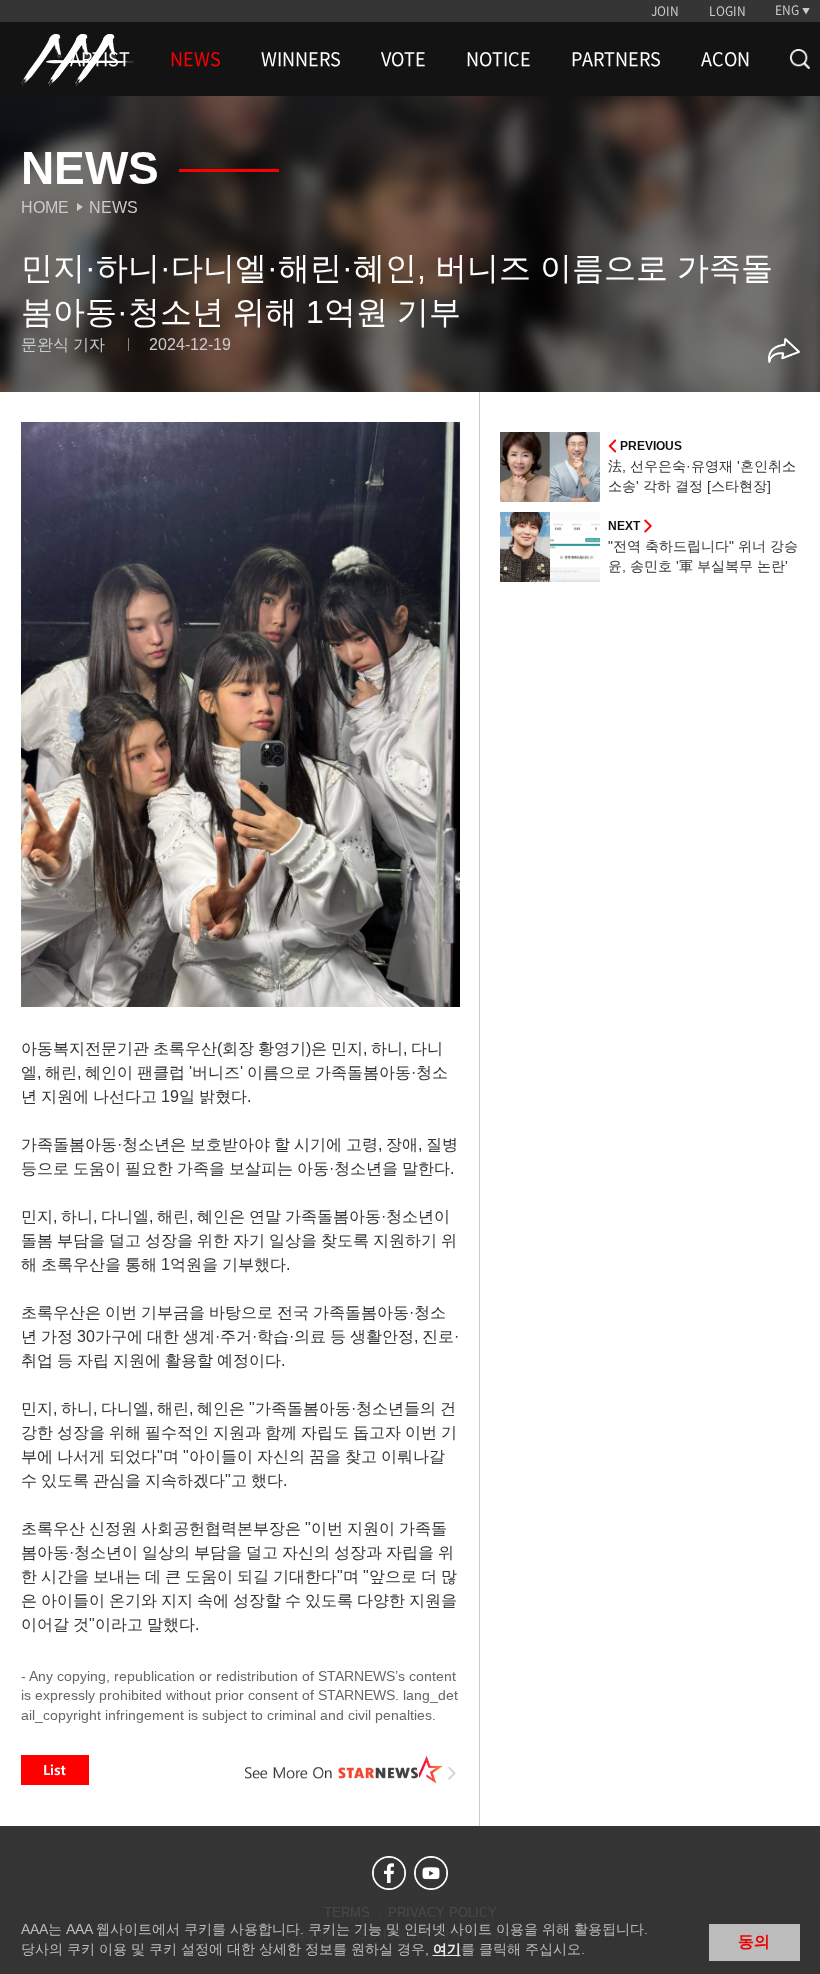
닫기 (790, 1940)
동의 (754, 1941)
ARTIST (100, 59)
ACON (725, 59)
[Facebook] (389, 1873)
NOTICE (498, 59)
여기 (447, 1949)
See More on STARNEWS (351, 1770)
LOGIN (727, 11)
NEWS (195, 59)
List (55, 1770)
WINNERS (301, 59)
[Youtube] (431, 1873)
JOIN (665, 11)
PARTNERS (616, 59)
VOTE (403, 59)
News (113, 207)
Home (45, 207)
